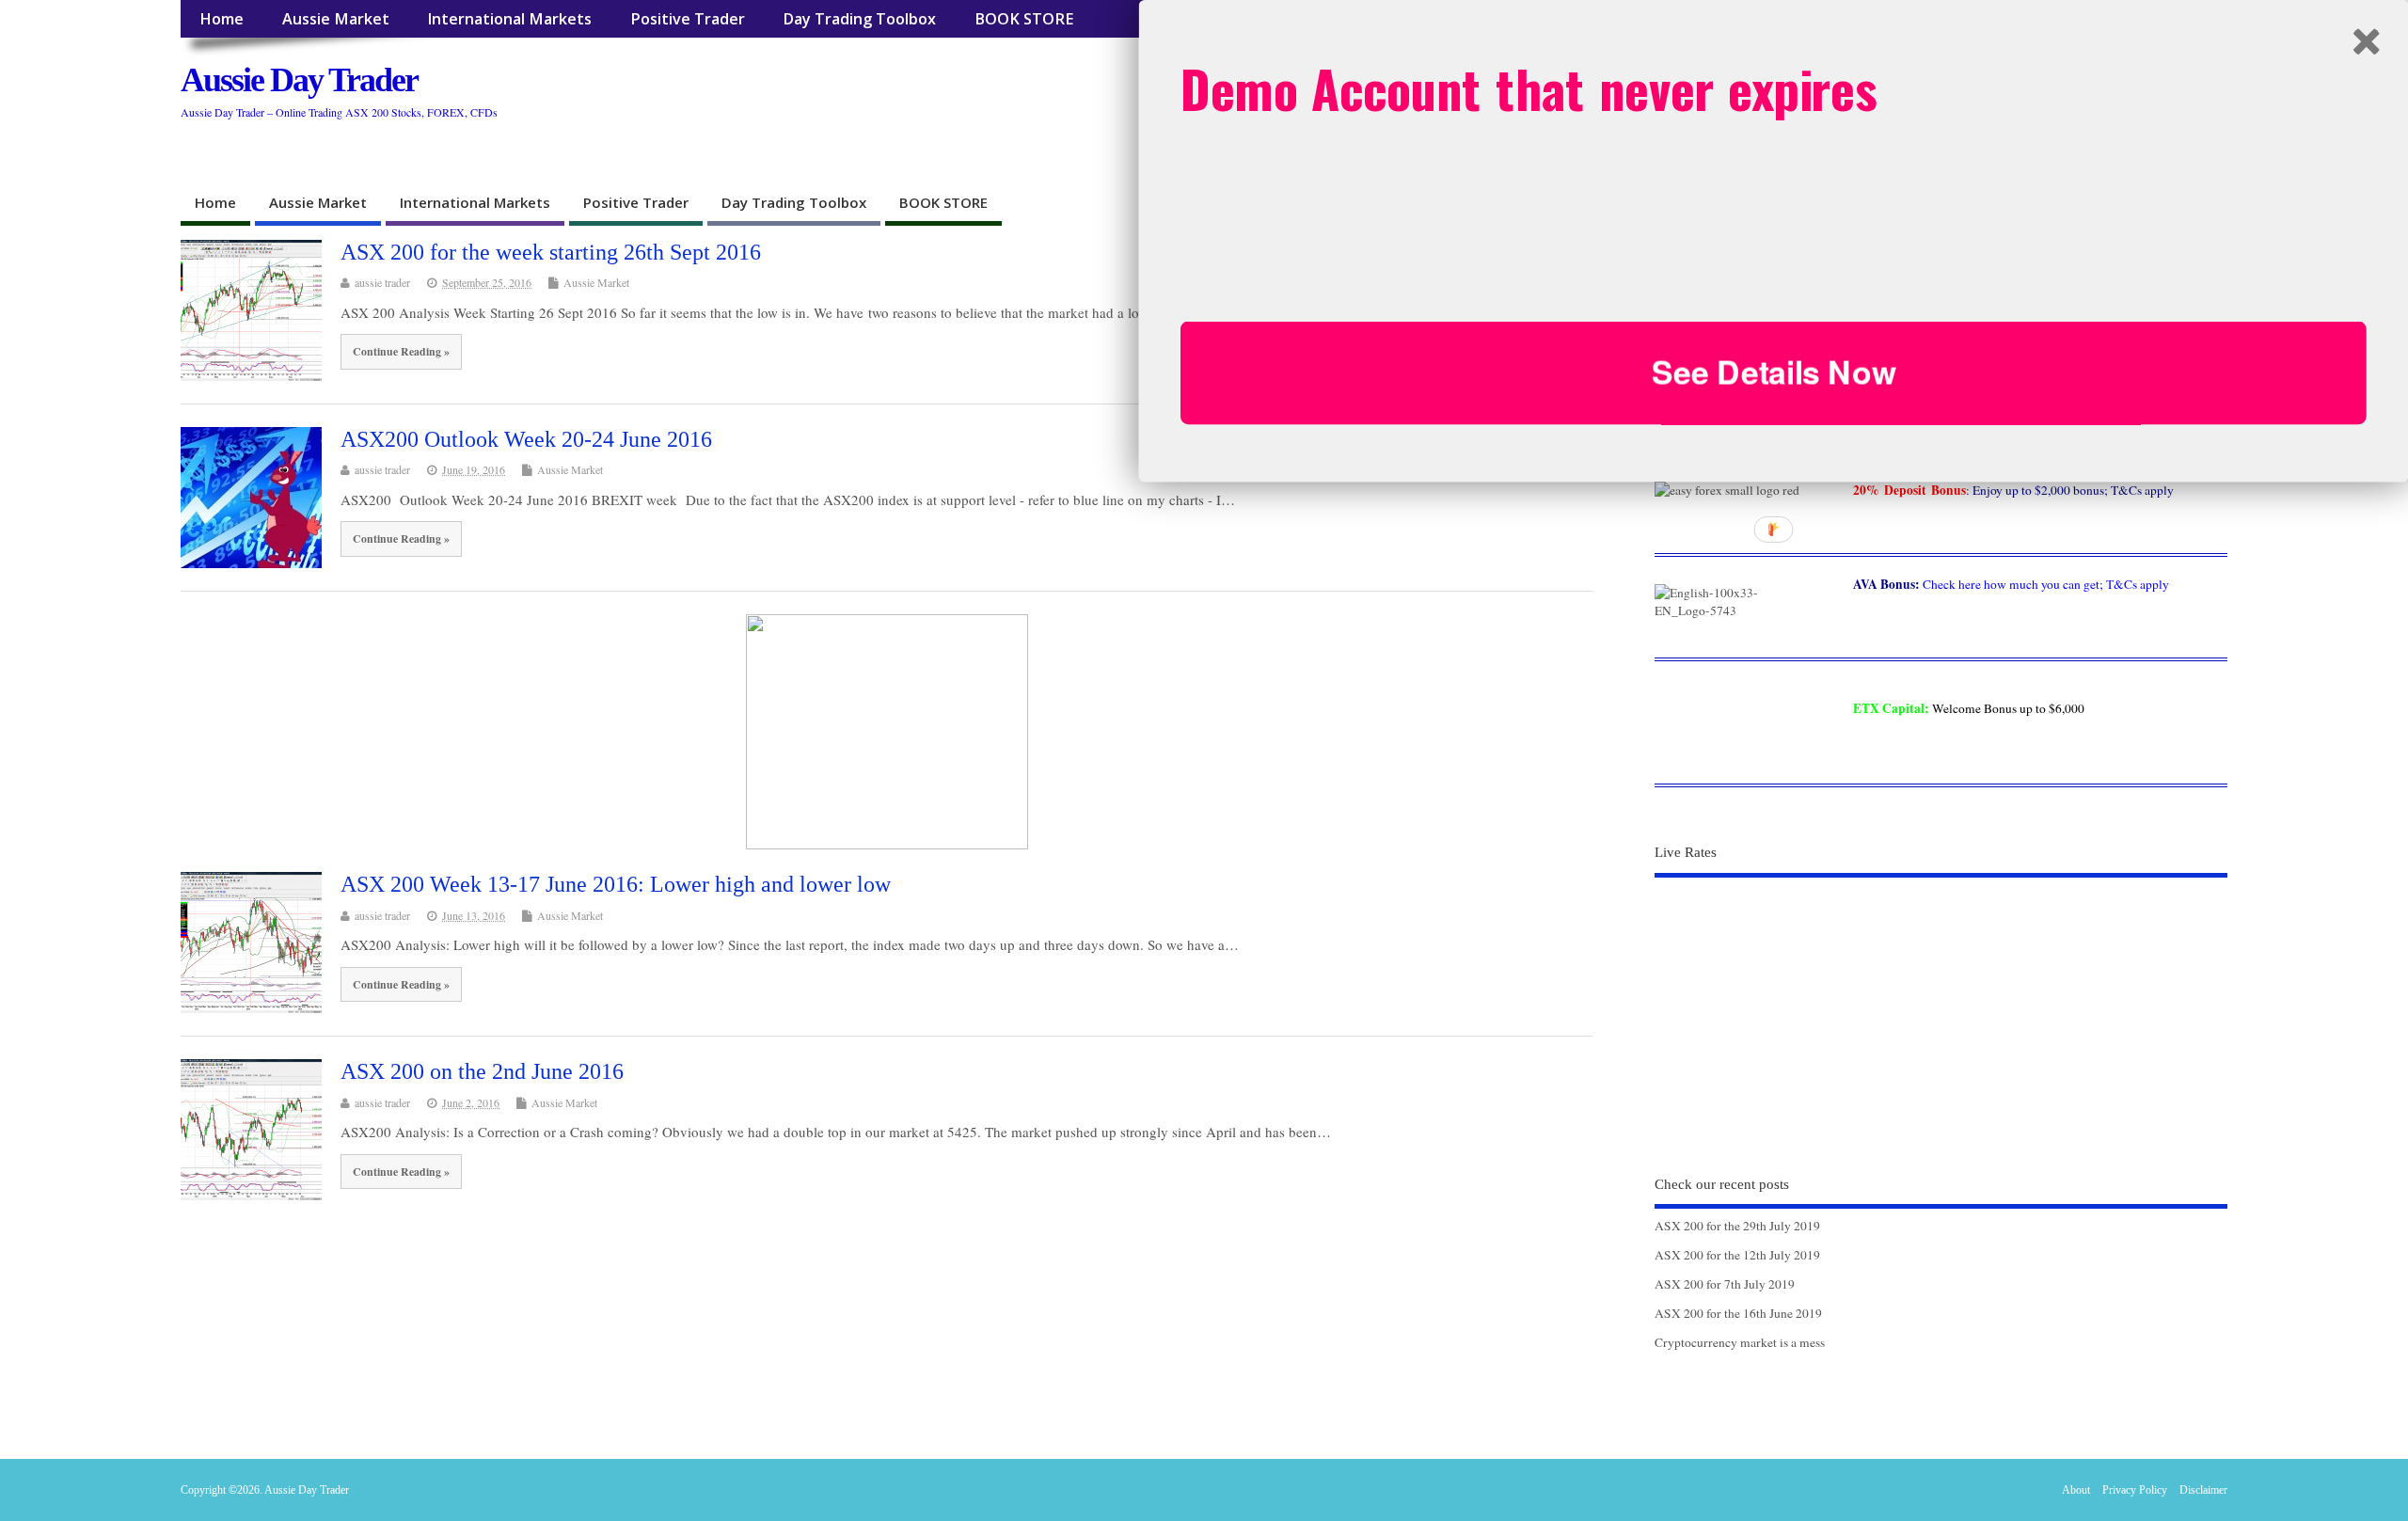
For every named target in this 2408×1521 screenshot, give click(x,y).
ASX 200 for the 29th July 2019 (1737, 1226)
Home (222, 19)
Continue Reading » (401, 351)
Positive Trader (688, 19)
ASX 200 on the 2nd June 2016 (482, 1071)
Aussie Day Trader (299, 80)
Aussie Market (336, 19)
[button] (1774, 88)
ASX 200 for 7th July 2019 (1725, 1284)
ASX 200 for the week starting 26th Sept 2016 (551, 252)
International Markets (509, 19)
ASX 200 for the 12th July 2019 (1737, 1255)
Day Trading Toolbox (859, 19)
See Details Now (1774, 372)
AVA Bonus (1884, 584)
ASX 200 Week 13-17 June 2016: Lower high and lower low (616, 884)
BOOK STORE (1024, 19)
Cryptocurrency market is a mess (1740, 1342)
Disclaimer (2203, 1490)
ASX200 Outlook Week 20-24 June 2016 (526, 439)
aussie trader (382, 282)
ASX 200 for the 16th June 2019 (1738, 1313)
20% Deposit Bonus (1909, 490)
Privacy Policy (2135, 1490)
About (2076, 1490)
